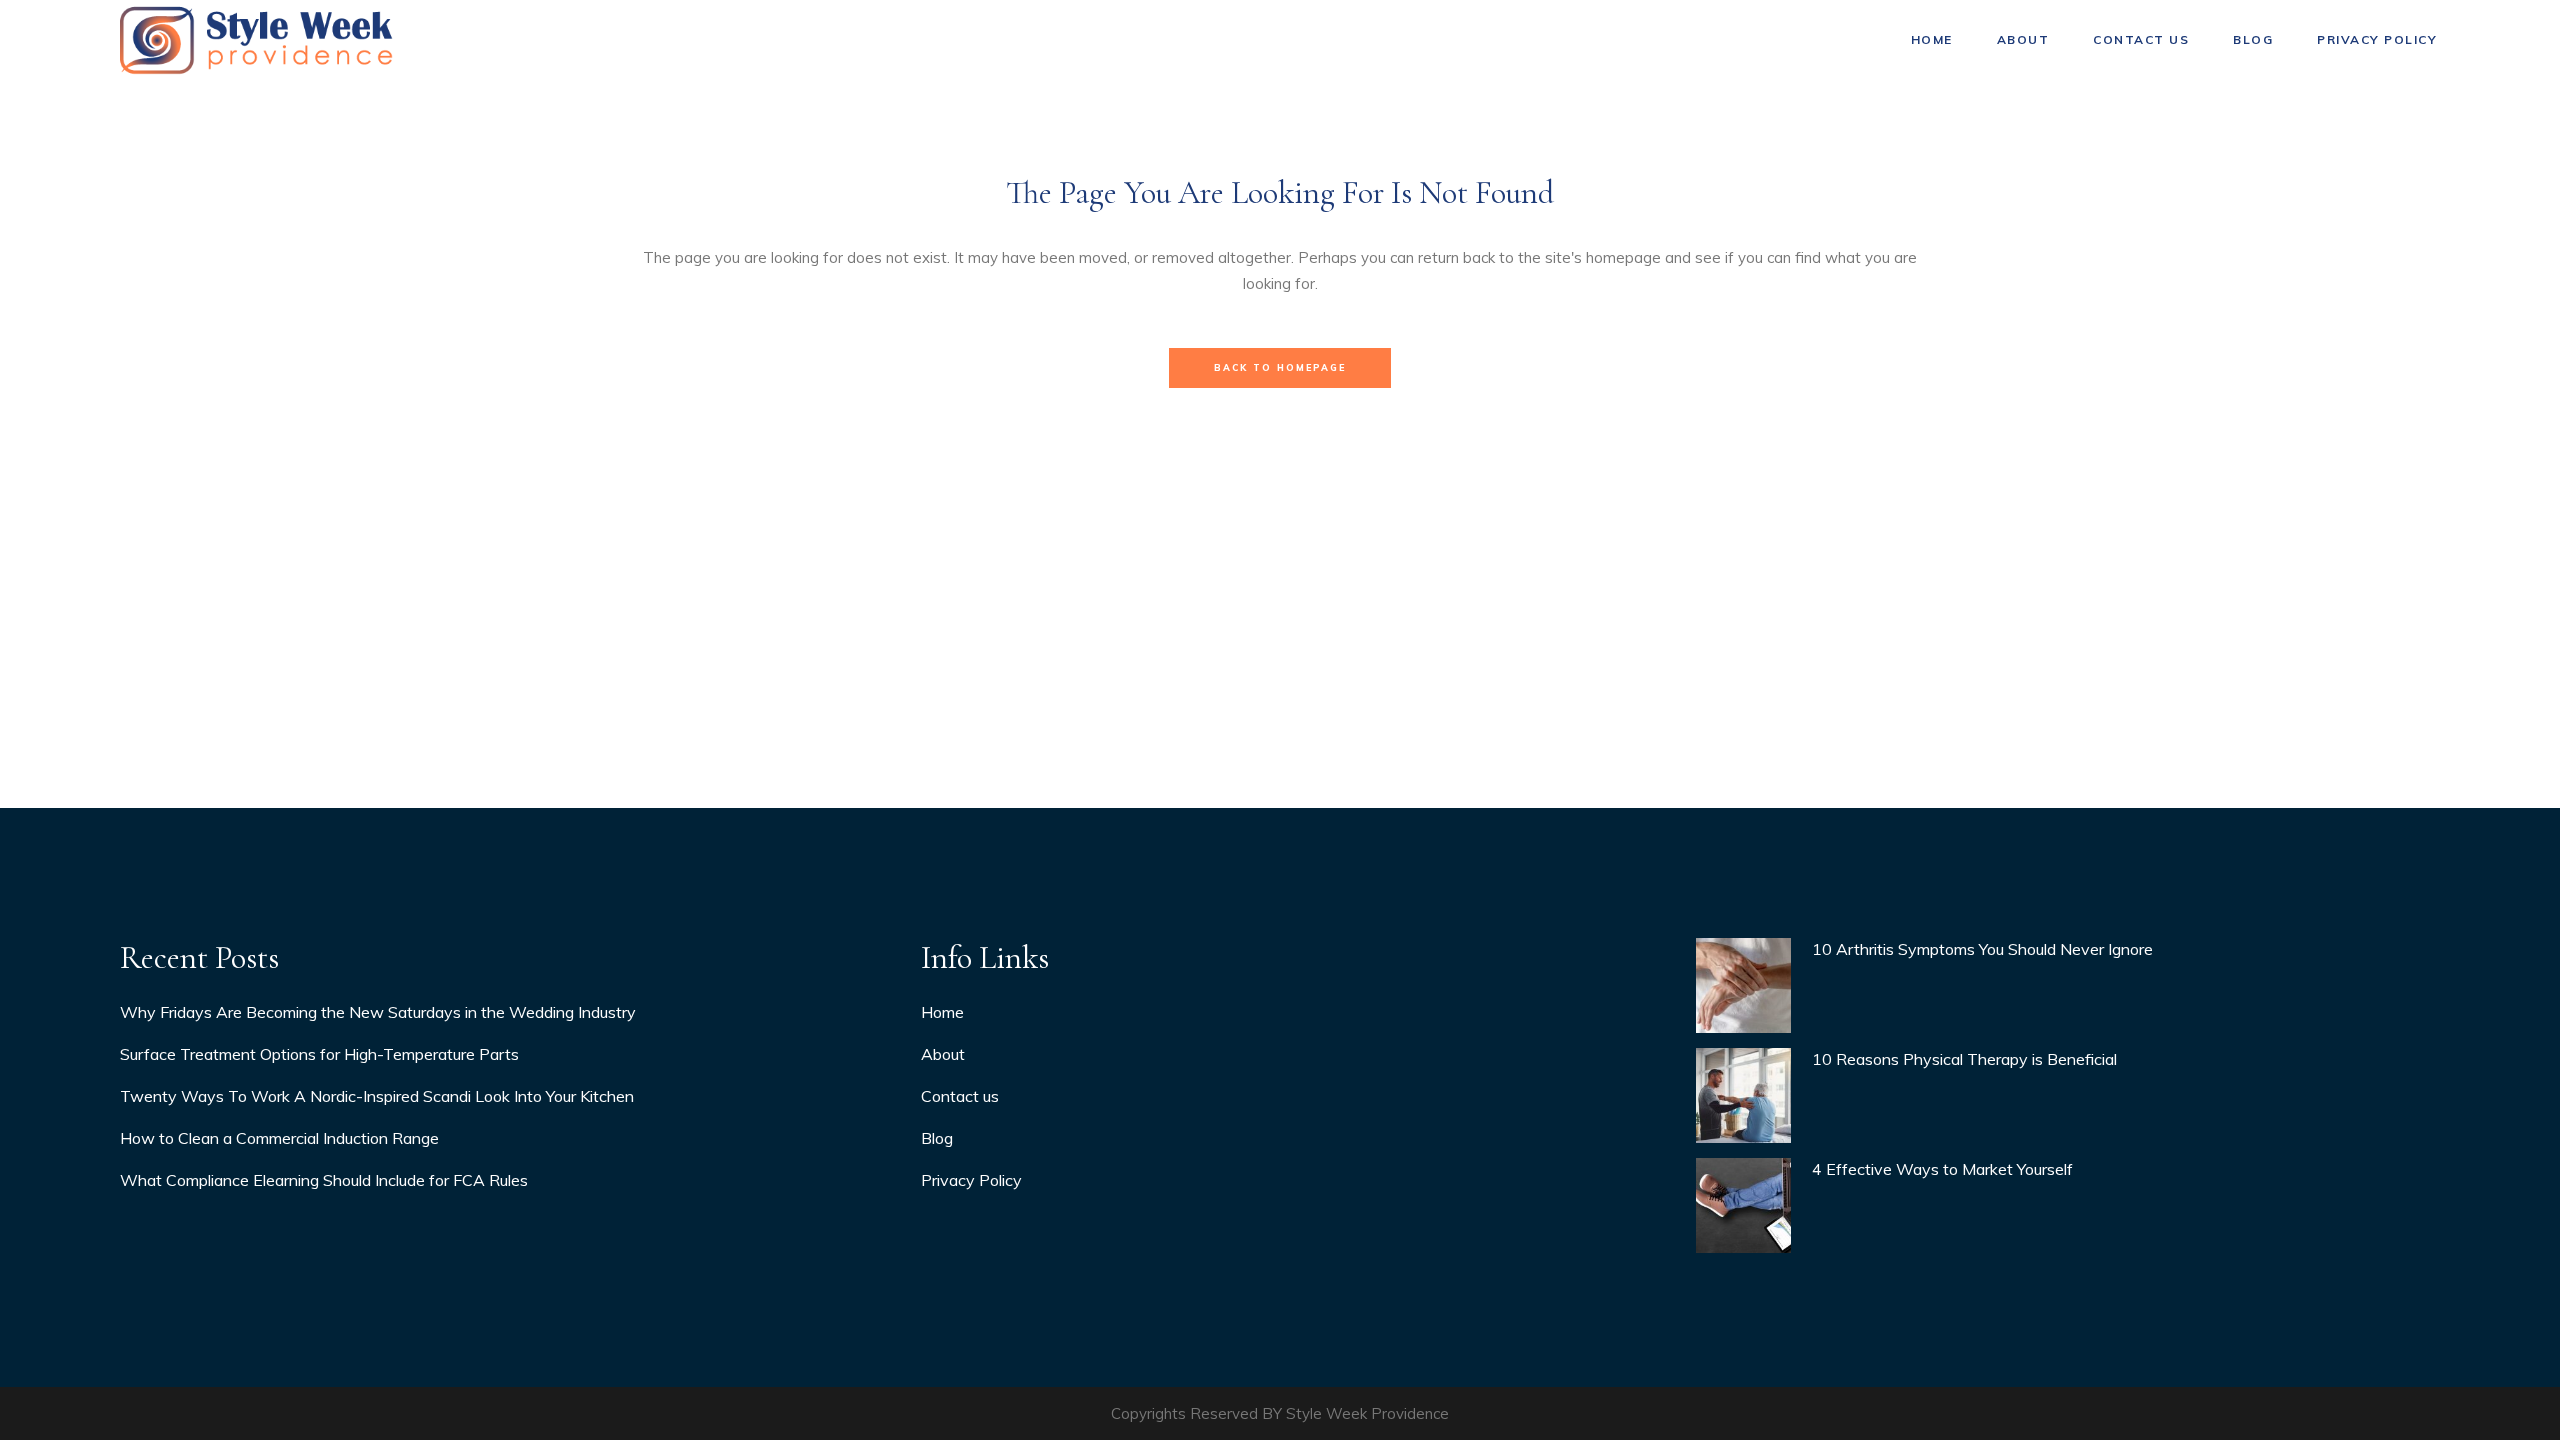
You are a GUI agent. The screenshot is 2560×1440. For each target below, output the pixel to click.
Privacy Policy (971, 1180)
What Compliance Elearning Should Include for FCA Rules (324, 1180)
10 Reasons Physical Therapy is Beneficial (1964, 1059)
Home (942, 1012)
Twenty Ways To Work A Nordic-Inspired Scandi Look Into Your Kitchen (377, 1096)
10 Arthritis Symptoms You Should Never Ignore (1982, 949)
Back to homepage (1280, 367)
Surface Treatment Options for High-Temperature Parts (319, 1054)
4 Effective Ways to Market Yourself (1942, 1169)
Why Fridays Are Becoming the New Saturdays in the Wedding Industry (378, 1012)
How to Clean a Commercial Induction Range (279, 1138)
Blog (937, 1138)
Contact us (960, 1096)
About (943, 1054)
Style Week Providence (1367, 1413)
